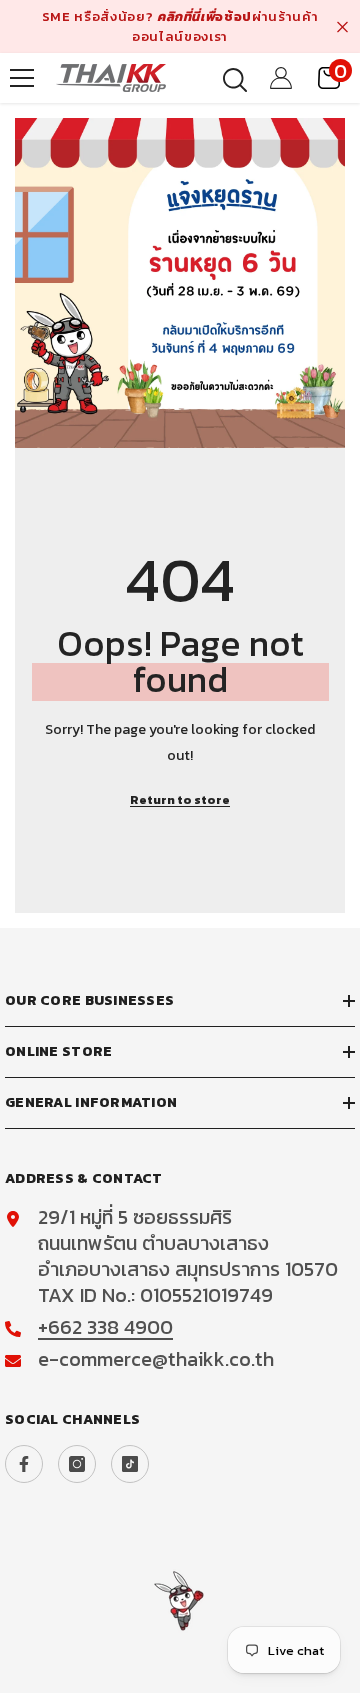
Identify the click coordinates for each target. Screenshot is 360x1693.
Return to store (180, 800)
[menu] (22, 78)
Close (342, 26)
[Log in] (281, 78)
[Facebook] (24, 1464)
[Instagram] (77, 1464)
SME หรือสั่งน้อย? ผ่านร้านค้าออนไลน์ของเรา (180, 26)
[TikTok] (130, 1464)
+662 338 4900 (105, 1327)
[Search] (235, 80)
